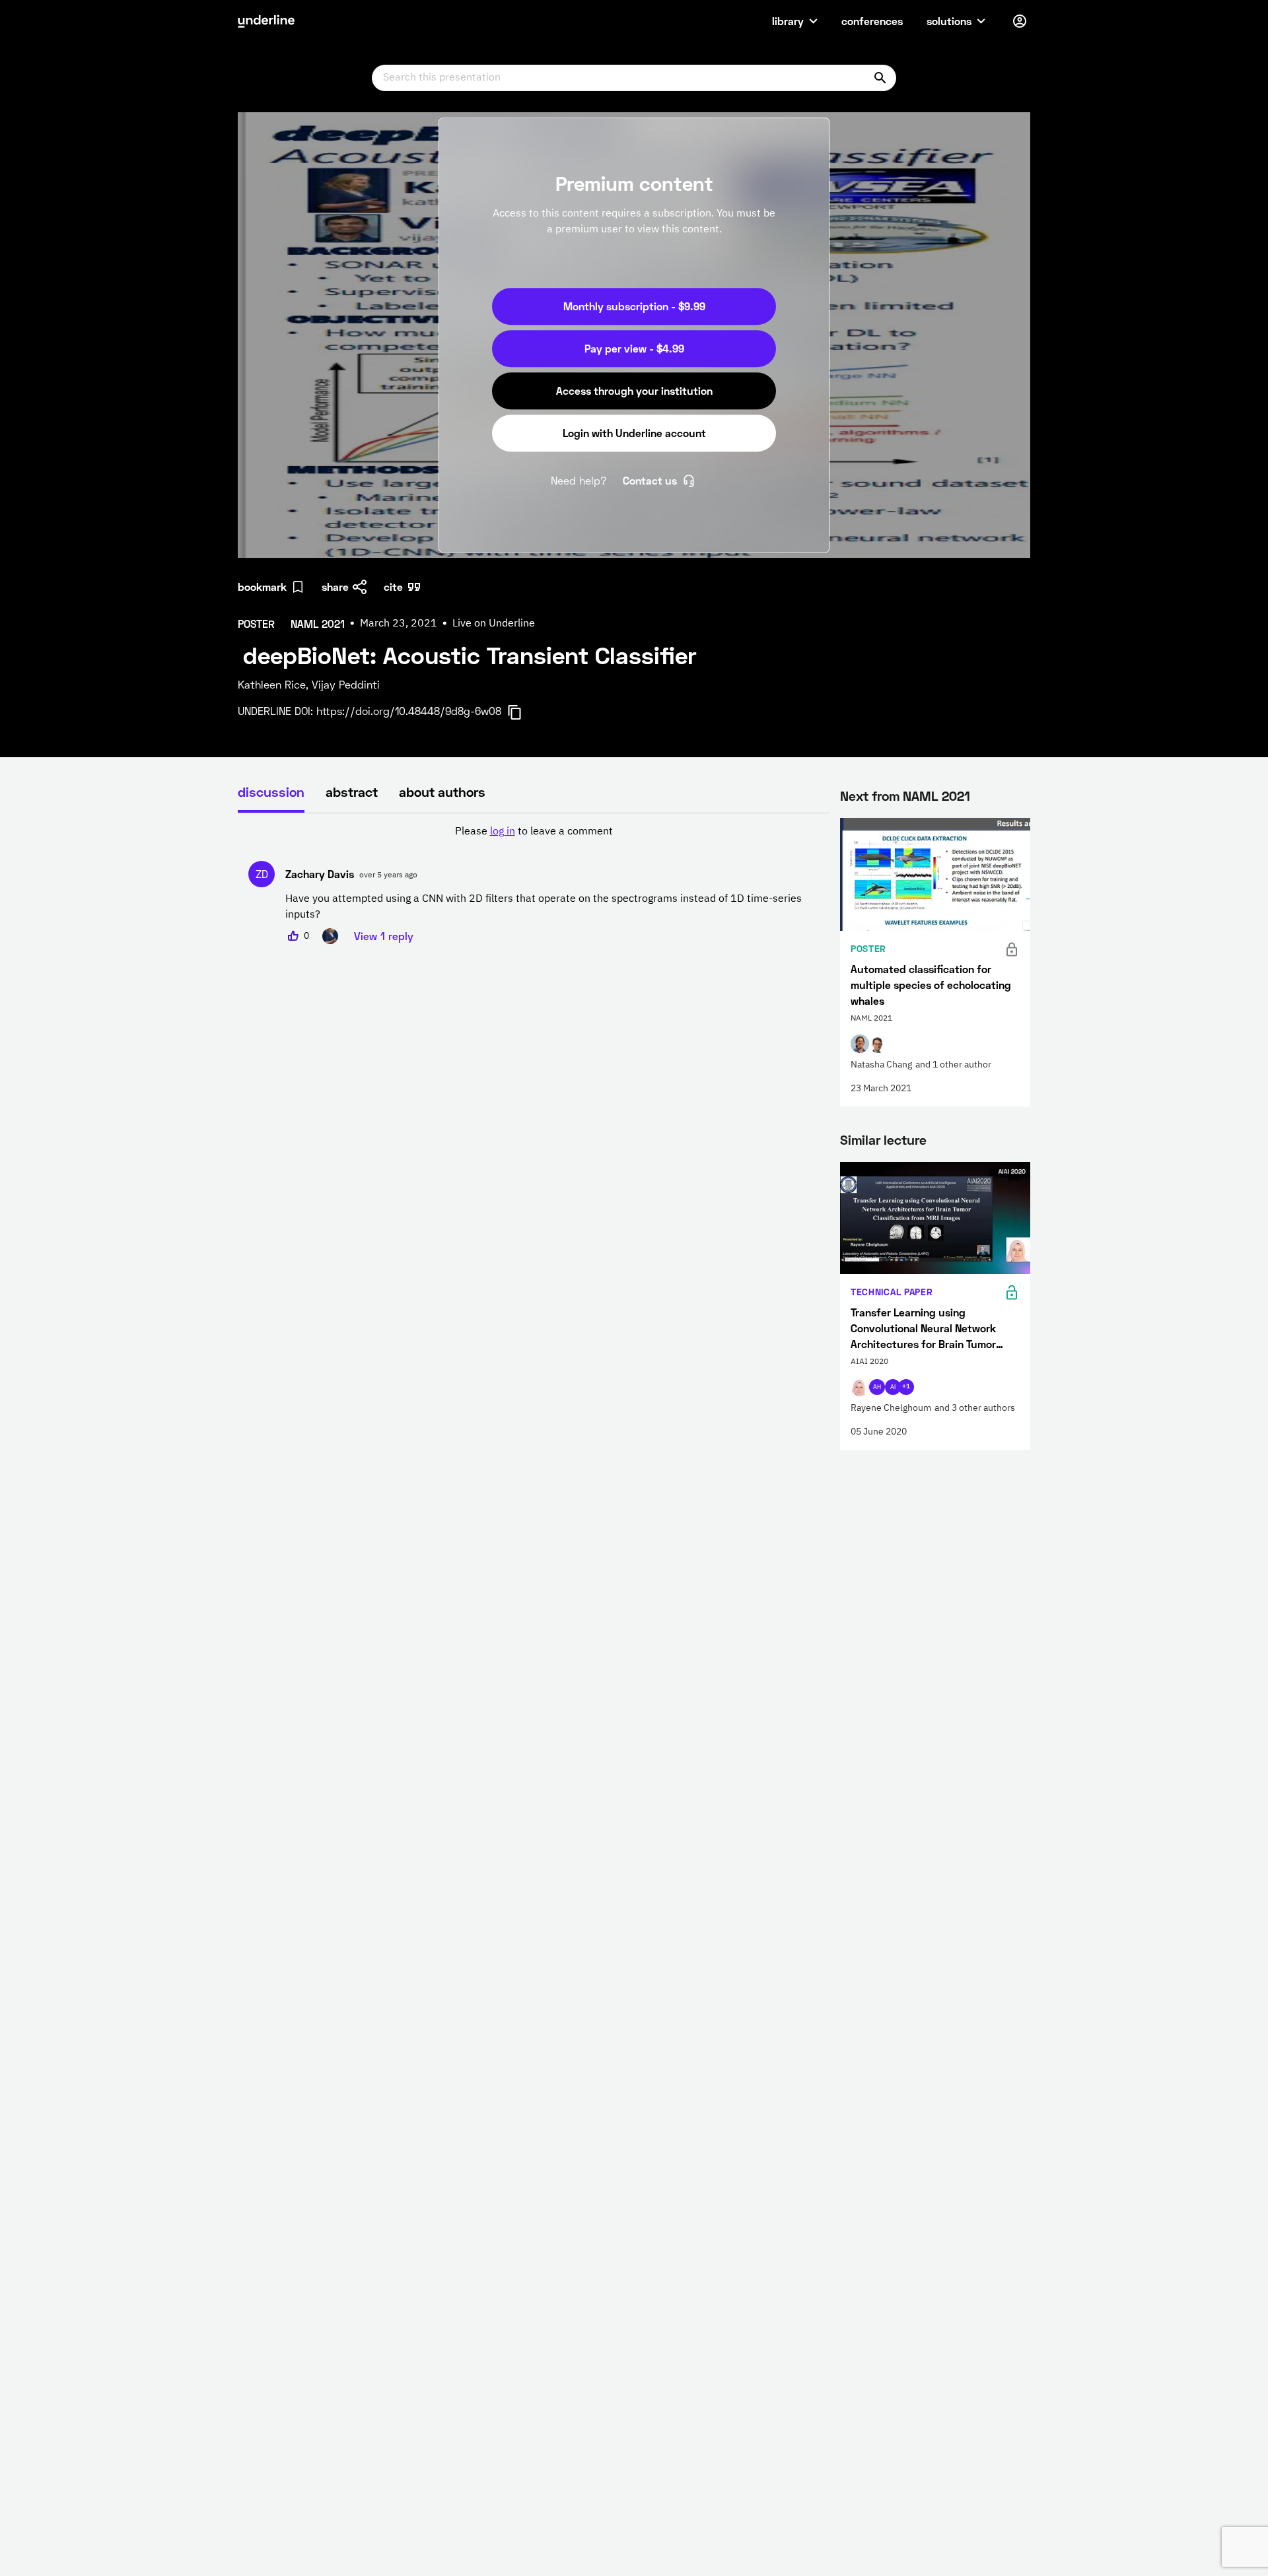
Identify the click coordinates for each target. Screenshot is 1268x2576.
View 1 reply (384, 936)
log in (503, 832)
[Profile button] (1020, 21)
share (335, 587)
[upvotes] (293, 936)
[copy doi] (522, 712)
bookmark (262, 587)
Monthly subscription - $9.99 (634, 306)
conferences (872, 21)
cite (393, 587)
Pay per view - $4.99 (634, 348)
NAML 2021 (936, 796)
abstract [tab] (352, 792)
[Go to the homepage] (266, 21)
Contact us (650, 480)
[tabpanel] (534, 884)
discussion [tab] (271, 792)
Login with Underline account (634, 433)
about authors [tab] (442, 792)
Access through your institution (634, 390)
